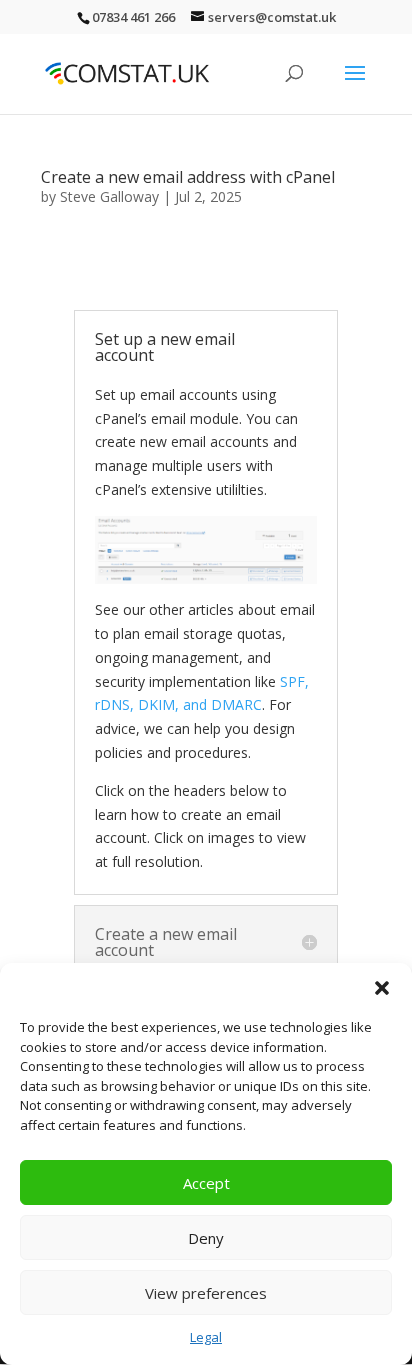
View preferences (206, 1293)
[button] (382, 988)
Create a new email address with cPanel (188, 177)
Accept (206, 1183)
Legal (206, 1337)
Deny (206, 1238)
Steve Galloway (109, 196)
